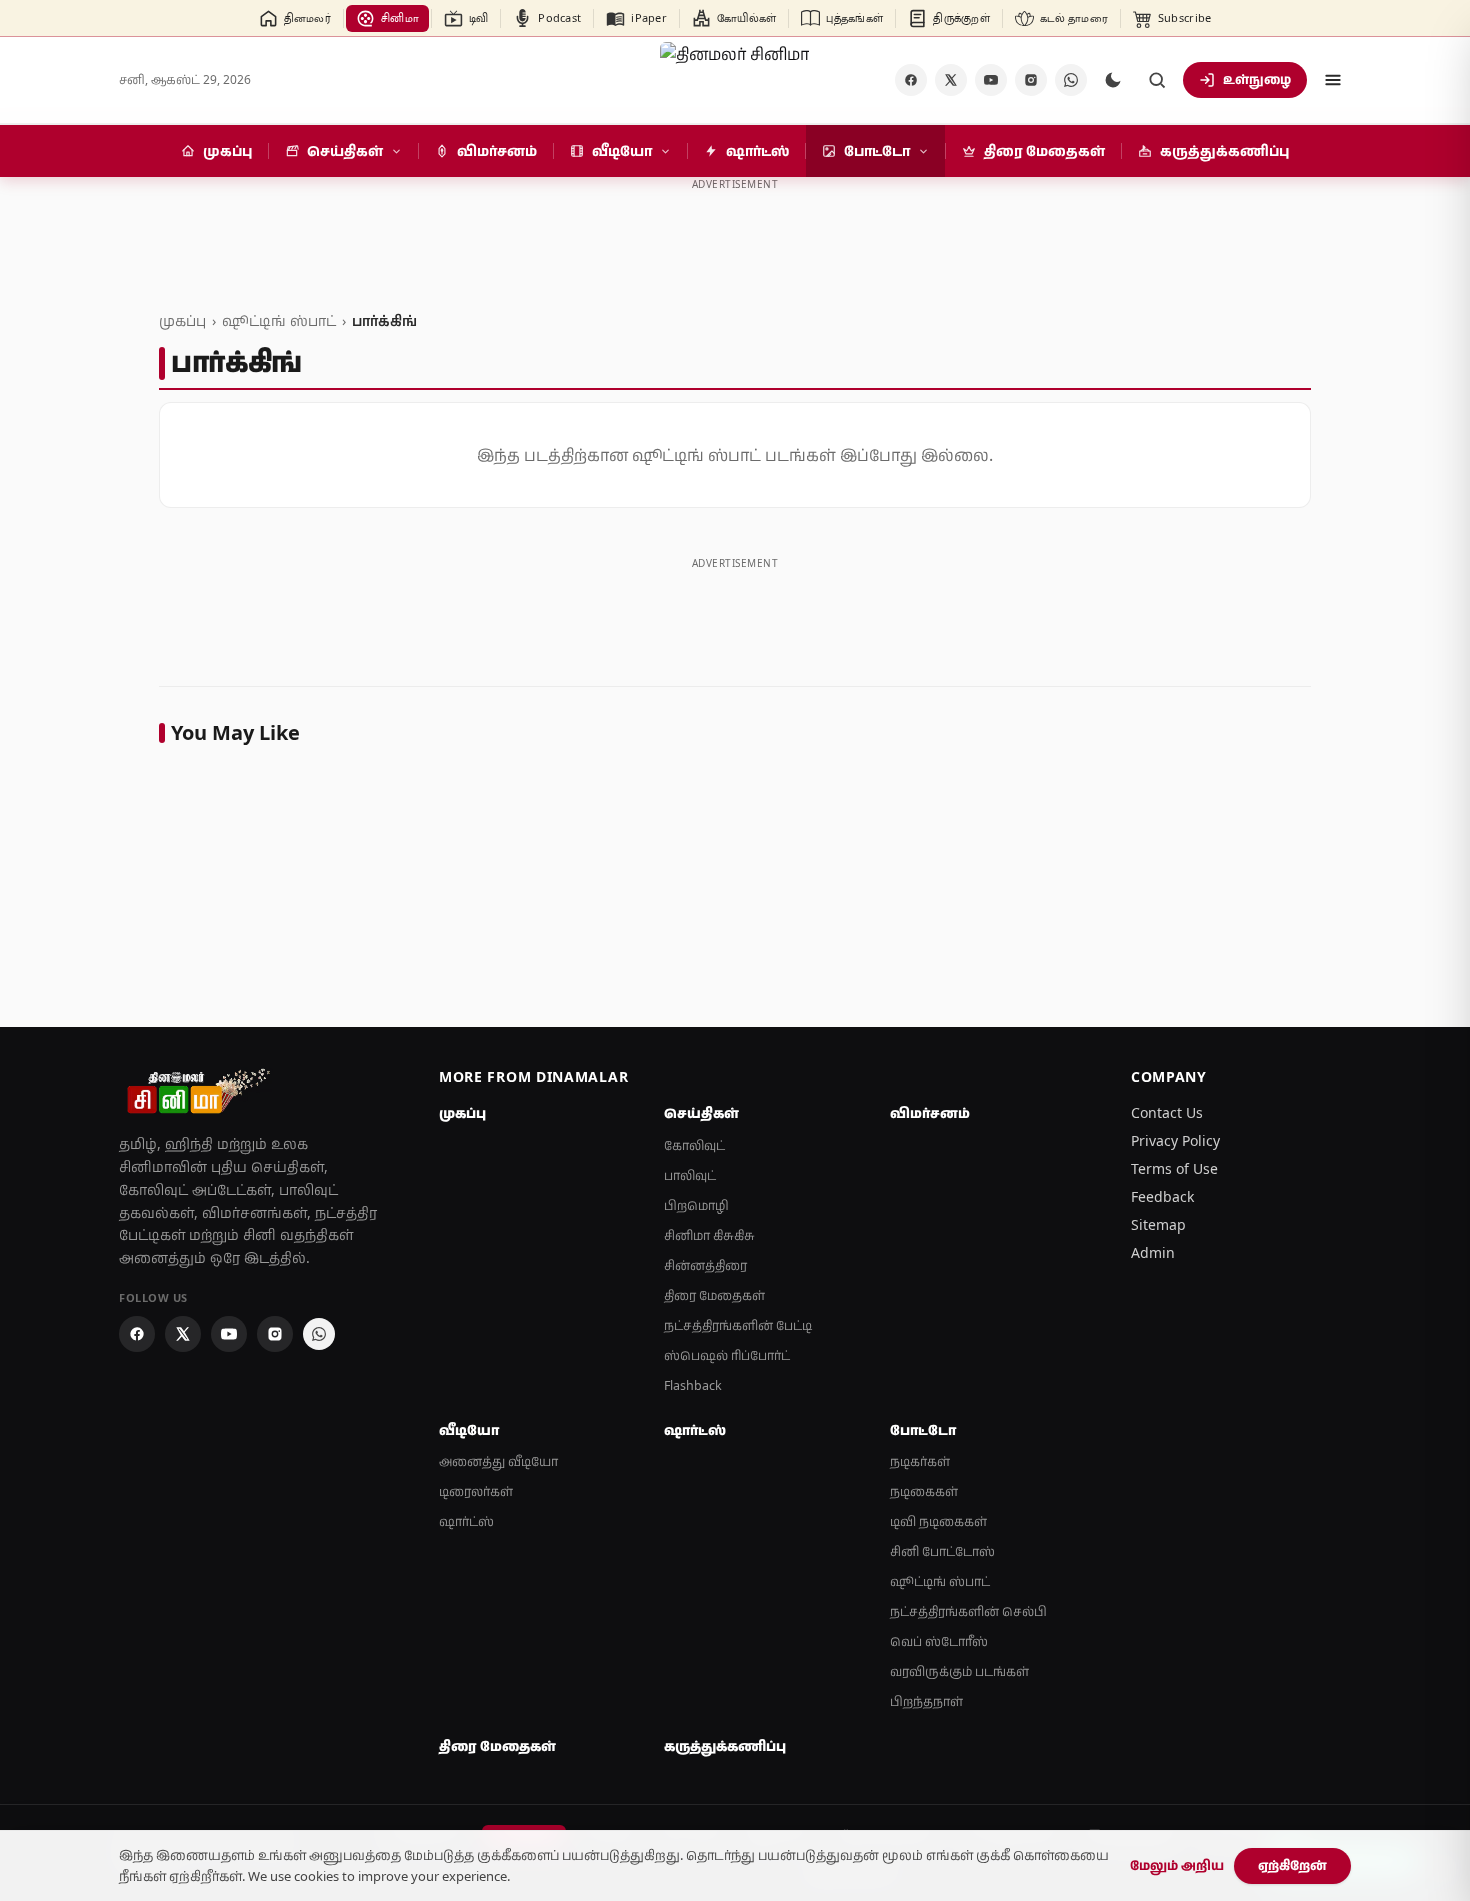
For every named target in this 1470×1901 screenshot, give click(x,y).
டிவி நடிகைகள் (938, 1521)
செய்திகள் (701, 1113)
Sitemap (1158, 1224)
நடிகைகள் (924, 1491)
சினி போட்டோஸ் (942, 1551)
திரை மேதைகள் (714, 1295)
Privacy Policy (1175, 1140)
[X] (951, 80)
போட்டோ (923, 1430)
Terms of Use (1174, 1168)
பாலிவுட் (690, 1175)
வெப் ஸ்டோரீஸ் (939, 1641)
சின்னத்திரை (705, 1265)
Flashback (693, 1385)
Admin (1153, 1252)
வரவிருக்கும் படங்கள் (959, 1671)
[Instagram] (1031, 80)
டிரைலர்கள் (476, 1491)
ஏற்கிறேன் (1292, 1865)
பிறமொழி (696, 1205)
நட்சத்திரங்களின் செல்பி (968, 1611)
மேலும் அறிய (1177, 1865)
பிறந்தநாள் (926, 1701)
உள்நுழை (1257, 79)
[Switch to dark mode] (1113, 80)
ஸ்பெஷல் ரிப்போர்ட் (727, 1355)
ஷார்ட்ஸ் (466, 1521)
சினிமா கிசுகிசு (709, 1235)
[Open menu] (1333, 80)
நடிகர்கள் (920, 1461)
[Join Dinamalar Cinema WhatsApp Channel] (1071, 80)
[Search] (1157, 80)
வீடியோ (469, 1430)
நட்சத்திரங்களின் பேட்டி (738, 1325)
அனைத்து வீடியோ (498, 1461)
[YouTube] (991, 80)
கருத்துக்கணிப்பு (725, 1746)
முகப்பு (182, 320)
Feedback (1162, 1196)
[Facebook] (911, 80)
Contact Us (1167, 1112)
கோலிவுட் (694, 1145)
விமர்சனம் (930, 1113)
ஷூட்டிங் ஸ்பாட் (279, 320)
